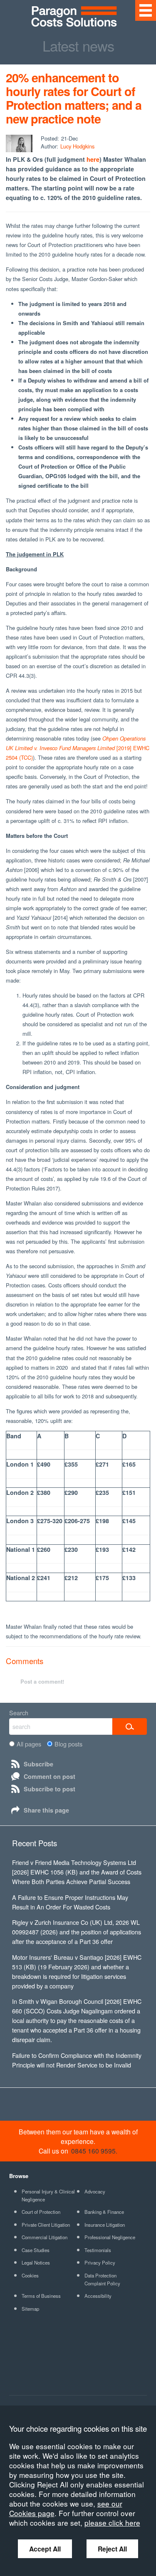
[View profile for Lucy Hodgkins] (19, 143)
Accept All (45, 2549)
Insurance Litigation (105, 2225)
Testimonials (98, 2250)
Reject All (112, 2549)
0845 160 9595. (94, 2151)
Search (19, 1713)
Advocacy (95, 2191)
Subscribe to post (50, 1789)
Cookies (30, 2275)
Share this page (46, 1810)
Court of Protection (41, 2212)
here (93, 159)
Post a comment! (42, 1681)
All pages (29, 1744)
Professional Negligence (110, 2237)
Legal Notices (36, 2262)
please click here (112, 2523)
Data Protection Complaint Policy (102, 2279)
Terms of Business (41, 2296)
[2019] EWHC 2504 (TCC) (78, 748)
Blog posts (68, 1744)
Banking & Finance (104, 2212)
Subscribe (38, 1764)
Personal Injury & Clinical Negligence (48, 2195)
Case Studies (36, 2250)
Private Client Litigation (46, 2225)
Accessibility (98, 2296)
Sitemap (30, 2309)
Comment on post (50, 1776)
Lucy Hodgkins (77, 146)
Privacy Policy (100, 2262)
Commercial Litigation (45, 2237)
